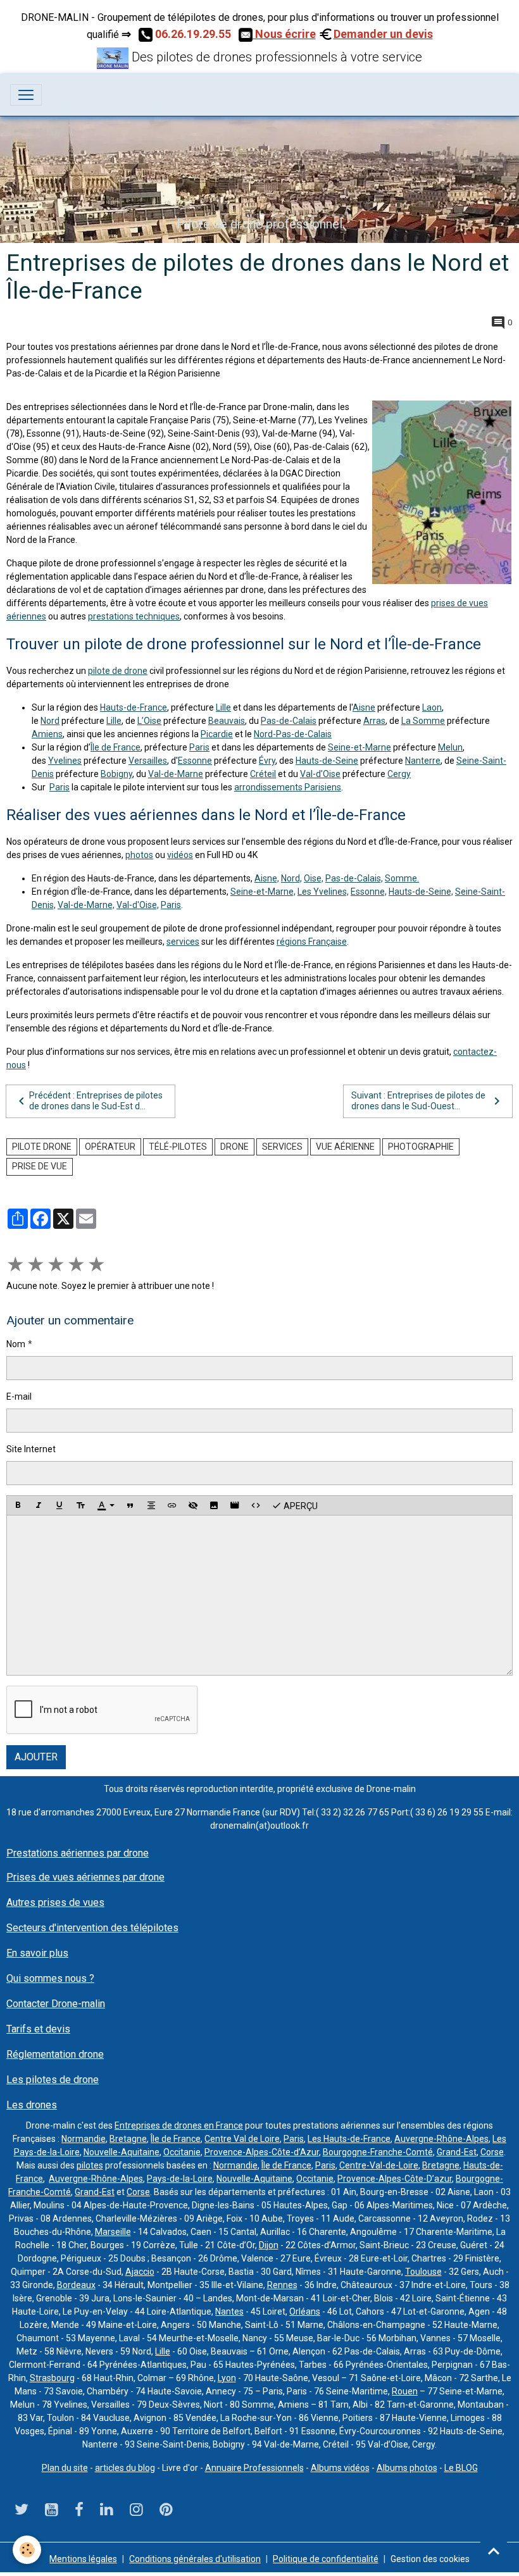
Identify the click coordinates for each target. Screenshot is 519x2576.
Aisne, (267, 878)
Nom (16, 1344)
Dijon (269, 2245)
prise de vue (40, 1166)
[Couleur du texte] (106, 1505)
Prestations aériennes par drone (78, 1853)
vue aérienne (345, 1147)
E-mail (19, 1397)
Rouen (405, 2391)
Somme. (402, 878)
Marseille (113, 2232)
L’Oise (149, 721)
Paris (199, 747)
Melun (450, 747)
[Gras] (18, 1505)
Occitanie (182, 2152)
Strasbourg (52, 2378)
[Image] (214, 1505)
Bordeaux (76, 2285)
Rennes (282, 2285)
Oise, (314, 878)
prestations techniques (134, 616)
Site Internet (31, 1449)
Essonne (195, 761)
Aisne (364, 707)
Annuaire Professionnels (254, 2468)
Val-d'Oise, (138, 905)
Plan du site (65, 2468)
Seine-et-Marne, (263, 892)
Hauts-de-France (134, 707)
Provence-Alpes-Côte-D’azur (395, 2179)
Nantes (229, 2312)
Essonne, (369, 892)
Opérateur (110, 1147)
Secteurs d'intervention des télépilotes (92, 1928)
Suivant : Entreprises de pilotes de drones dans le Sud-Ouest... (418, 1101)
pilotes (90, 2165)
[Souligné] (59, 1505)
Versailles (148, 761)
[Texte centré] (151, 1505)
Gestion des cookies (430, 2559)
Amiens (47, 734)
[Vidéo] (235, 1505)
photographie (421, 1147)
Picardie (217, 734)
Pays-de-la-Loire (180, 2179)
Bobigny (116, 774)
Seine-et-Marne (360, 747)
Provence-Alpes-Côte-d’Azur (262, 2152)
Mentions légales (83, 2559)
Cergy (399, 774)
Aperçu (300, 1505)
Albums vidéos (340, 2468)
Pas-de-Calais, (354, 878)
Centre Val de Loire (242, 2139)
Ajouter (36, 1757)
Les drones (32, 2105)
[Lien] (172, 1505)
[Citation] (130, 1505)
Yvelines (65, 761)
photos (139, 855)
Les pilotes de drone (53, 2080)
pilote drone (42, 1147)
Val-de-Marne (176, 774)
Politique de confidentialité (326, 2559)
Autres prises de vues (55, 1902)
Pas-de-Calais (289, 721)
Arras (374, 721)
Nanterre (423, 761)
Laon (432, 707)
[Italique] (39, 1505)
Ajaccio (140, 2272)
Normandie (84, 2139)
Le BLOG (461, 2468)
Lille (223, 707)
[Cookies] (27, 2550)
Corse (492, 2152)
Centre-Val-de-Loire (379, 2165)
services (183, 942)
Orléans (305, 2312)
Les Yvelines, (323, 892)
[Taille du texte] (80, 1505)
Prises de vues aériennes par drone (85, 1877)
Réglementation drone (55, 2054)
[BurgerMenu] (26, 95)
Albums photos (407, 2468)
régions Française (312, 942)
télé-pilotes (178, 1147)
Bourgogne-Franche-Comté (378, 2152)
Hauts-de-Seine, (421, 892)
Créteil (263, 774)
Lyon (227, 2378)
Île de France (116, 747)
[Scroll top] (494, 2551)
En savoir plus (37, 1953)
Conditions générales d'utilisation (195, 2559)
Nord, (291, 878)
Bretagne (128, 2139)
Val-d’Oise (320, 774)
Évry (267, 761)
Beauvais (227, 721)
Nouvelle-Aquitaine (122, 2152)
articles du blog (125, 2468)
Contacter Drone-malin (56, 2004)
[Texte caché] (193, 1505)
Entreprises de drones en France (179, 2125)
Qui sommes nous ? (50, 1978)
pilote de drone (118, 671)
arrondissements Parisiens (288, 787)
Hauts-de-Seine (327, 761)
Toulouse (423, 2272)
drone (234, 1147)
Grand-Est (457, 2152)
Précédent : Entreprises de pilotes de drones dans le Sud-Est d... (96, 1101)
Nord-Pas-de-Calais (293, 734)
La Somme (423, 721)
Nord (50, 721)
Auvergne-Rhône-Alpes (441, 2139)
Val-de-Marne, (86, 905)
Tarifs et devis (38, 2029)
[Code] (256, 1505)
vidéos (180, 855)
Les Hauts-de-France (349, 2139)
